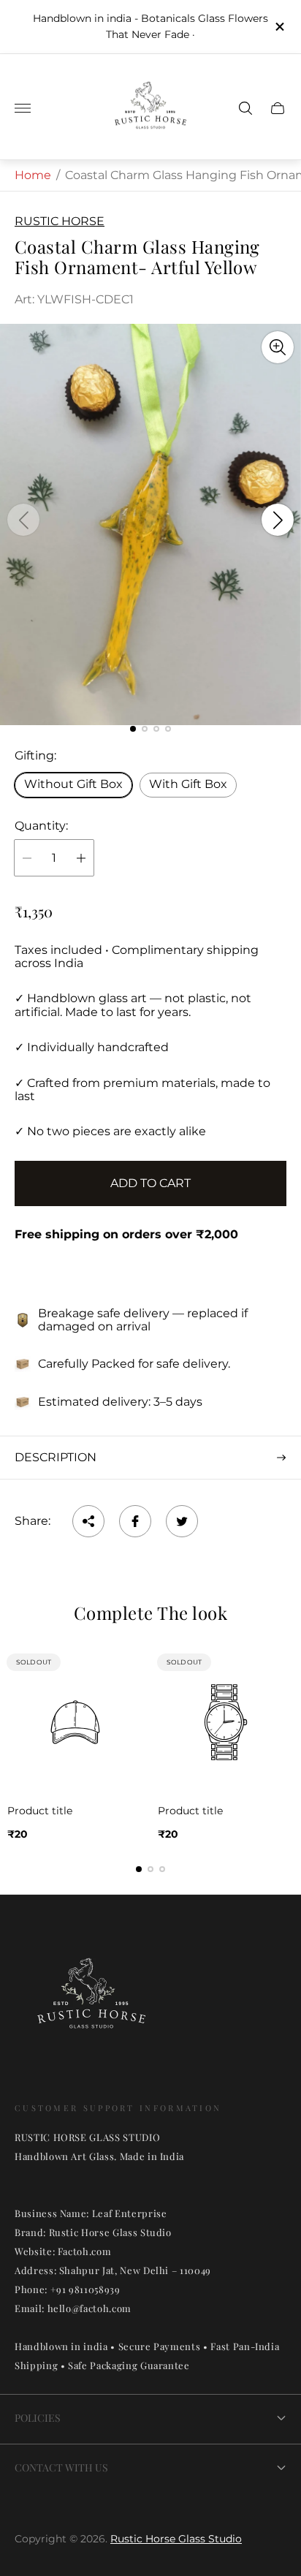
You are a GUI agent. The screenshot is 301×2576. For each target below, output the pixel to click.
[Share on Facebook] (135, 1521)
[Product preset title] (75, 1722)
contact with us (61, 2467)
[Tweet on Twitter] (182, 1521)
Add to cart (150, 1183)
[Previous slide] (23, 520)
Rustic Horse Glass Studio (176, 2539)
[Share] (88, 1521)
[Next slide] (278, 520)
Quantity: (41, 826)
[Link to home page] (91, 2002)
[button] (133, 729)
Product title (40, 1811)
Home (33, 175)
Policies (38, 2418)
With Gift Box (188, 784)
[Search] (245, 108)
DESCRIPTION (56, 1457)
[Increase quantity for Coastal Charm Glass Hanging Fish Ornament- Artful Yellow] (81, 858)
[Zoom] (278, 347)
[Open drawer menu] (23, 108)
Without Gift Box (73, 784)
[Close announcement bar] (279, 27)
